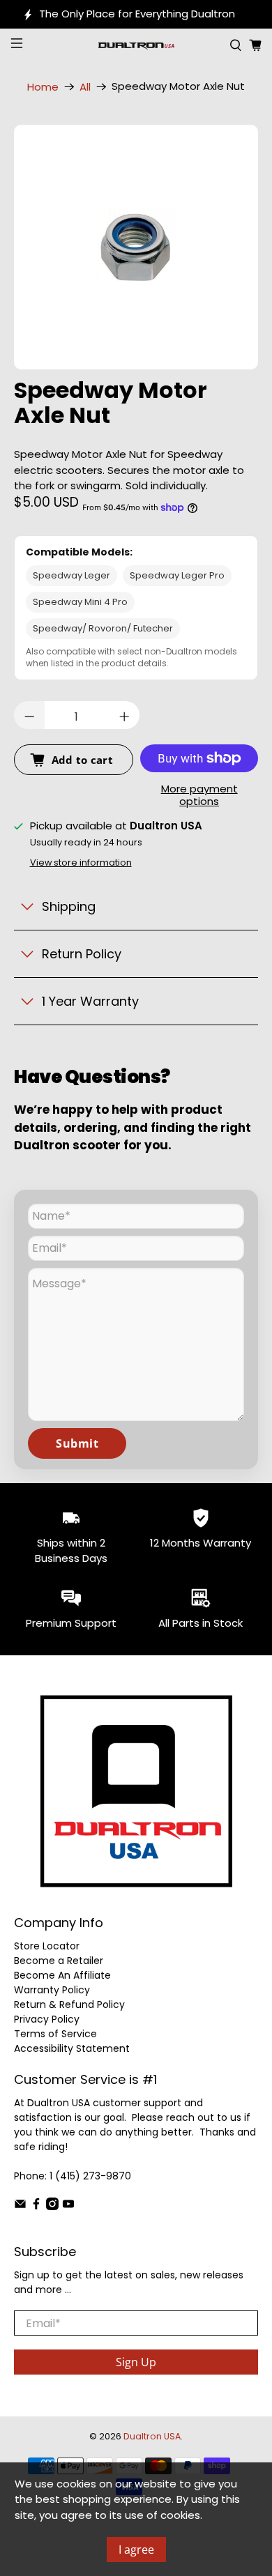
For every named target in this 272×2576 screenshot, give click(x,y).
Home (43, 87)
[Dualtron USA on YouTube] (68, 2207)
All (85, 87)
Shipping (69, 906)
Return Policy (82, 954)
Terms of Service (55, 2034)
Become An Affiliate (62, 1975)
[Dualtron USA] (136, 45)
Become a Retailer (59, 1961)
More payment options (199, 796)
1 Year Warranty (90, 1001)
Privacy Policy (47, 2019)
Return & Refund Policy (69, 2004)
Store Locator (47, 1946)
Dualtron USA (152, 2436)
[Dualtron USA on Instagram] (52, 2207)
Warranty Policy (52, 1990)
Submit (77, 1443)
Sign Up (136, 2362)
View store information (81, 863)
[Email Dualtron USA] (20, 2207)
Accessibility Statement (72, 2048)
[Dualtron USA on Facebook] (36, 2207)
